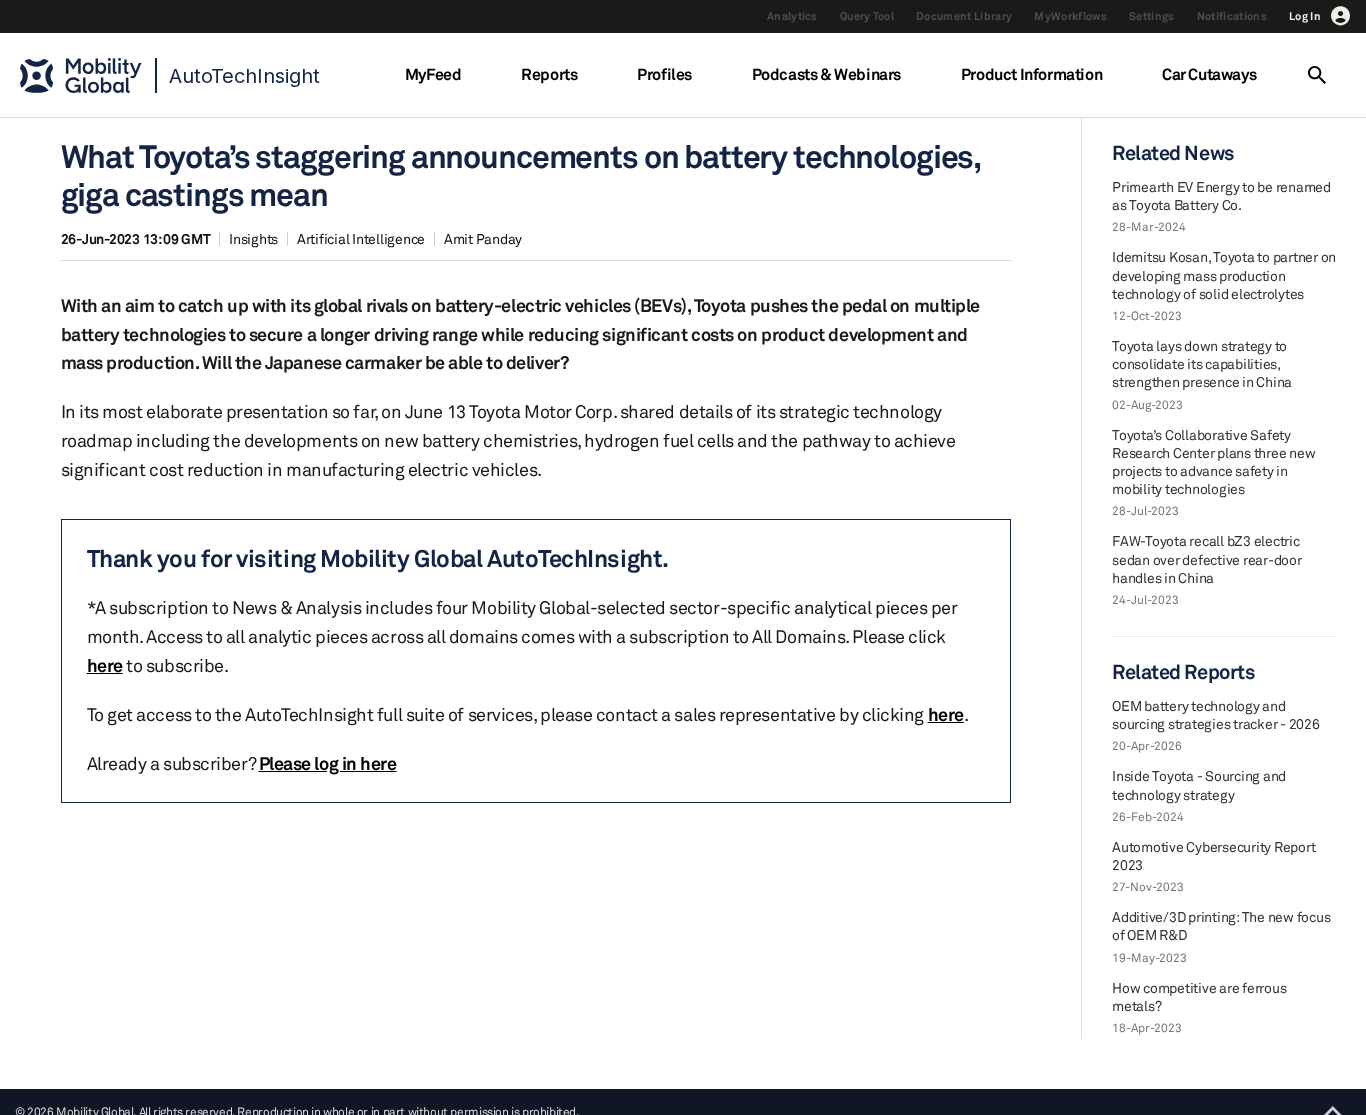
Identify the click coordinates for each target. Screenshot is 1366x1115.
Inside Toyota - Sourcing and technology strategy (1199, 784)
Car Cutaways (1209, 74)
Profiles (664, 74)
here (105, 665)
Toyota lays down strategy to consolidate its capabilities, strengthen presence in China (1202, 363)
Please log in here (328, 763)
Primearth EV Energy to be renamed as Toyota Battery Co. (1221, 195)
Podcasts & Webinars (826, 74)
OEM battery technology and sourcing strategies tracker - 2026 (1216, 714)
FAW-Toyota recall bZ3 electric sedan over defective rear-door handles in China (1207, 558)
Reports (549, 74)
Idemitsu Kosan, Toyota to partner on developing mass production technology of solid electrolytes (1224, 274)
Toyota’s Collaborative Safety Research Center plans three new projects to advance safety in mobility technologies (1213, 462)
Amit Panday (483, 238)
